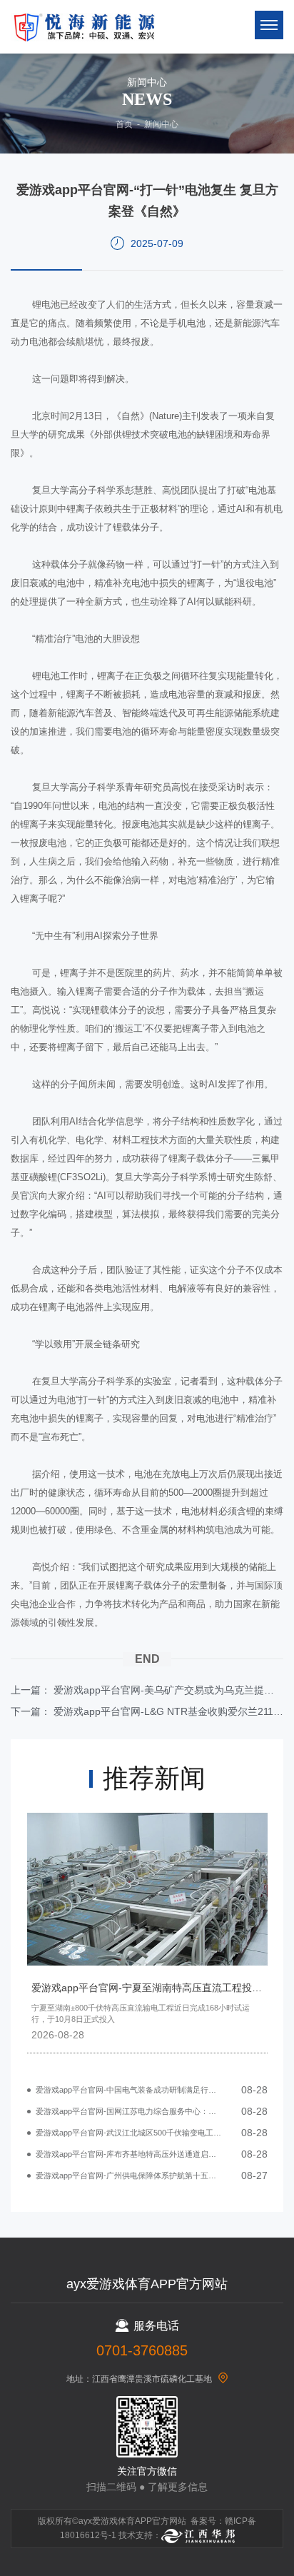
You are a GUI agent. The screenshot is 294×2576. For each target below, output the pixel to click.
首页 (124, 124)
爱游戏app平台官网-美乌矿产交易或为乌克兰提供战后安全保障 (168, 1690)
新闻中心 (161, 124)
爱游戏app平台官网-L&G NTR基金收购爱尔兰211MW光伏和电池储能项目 (168, 1711)
